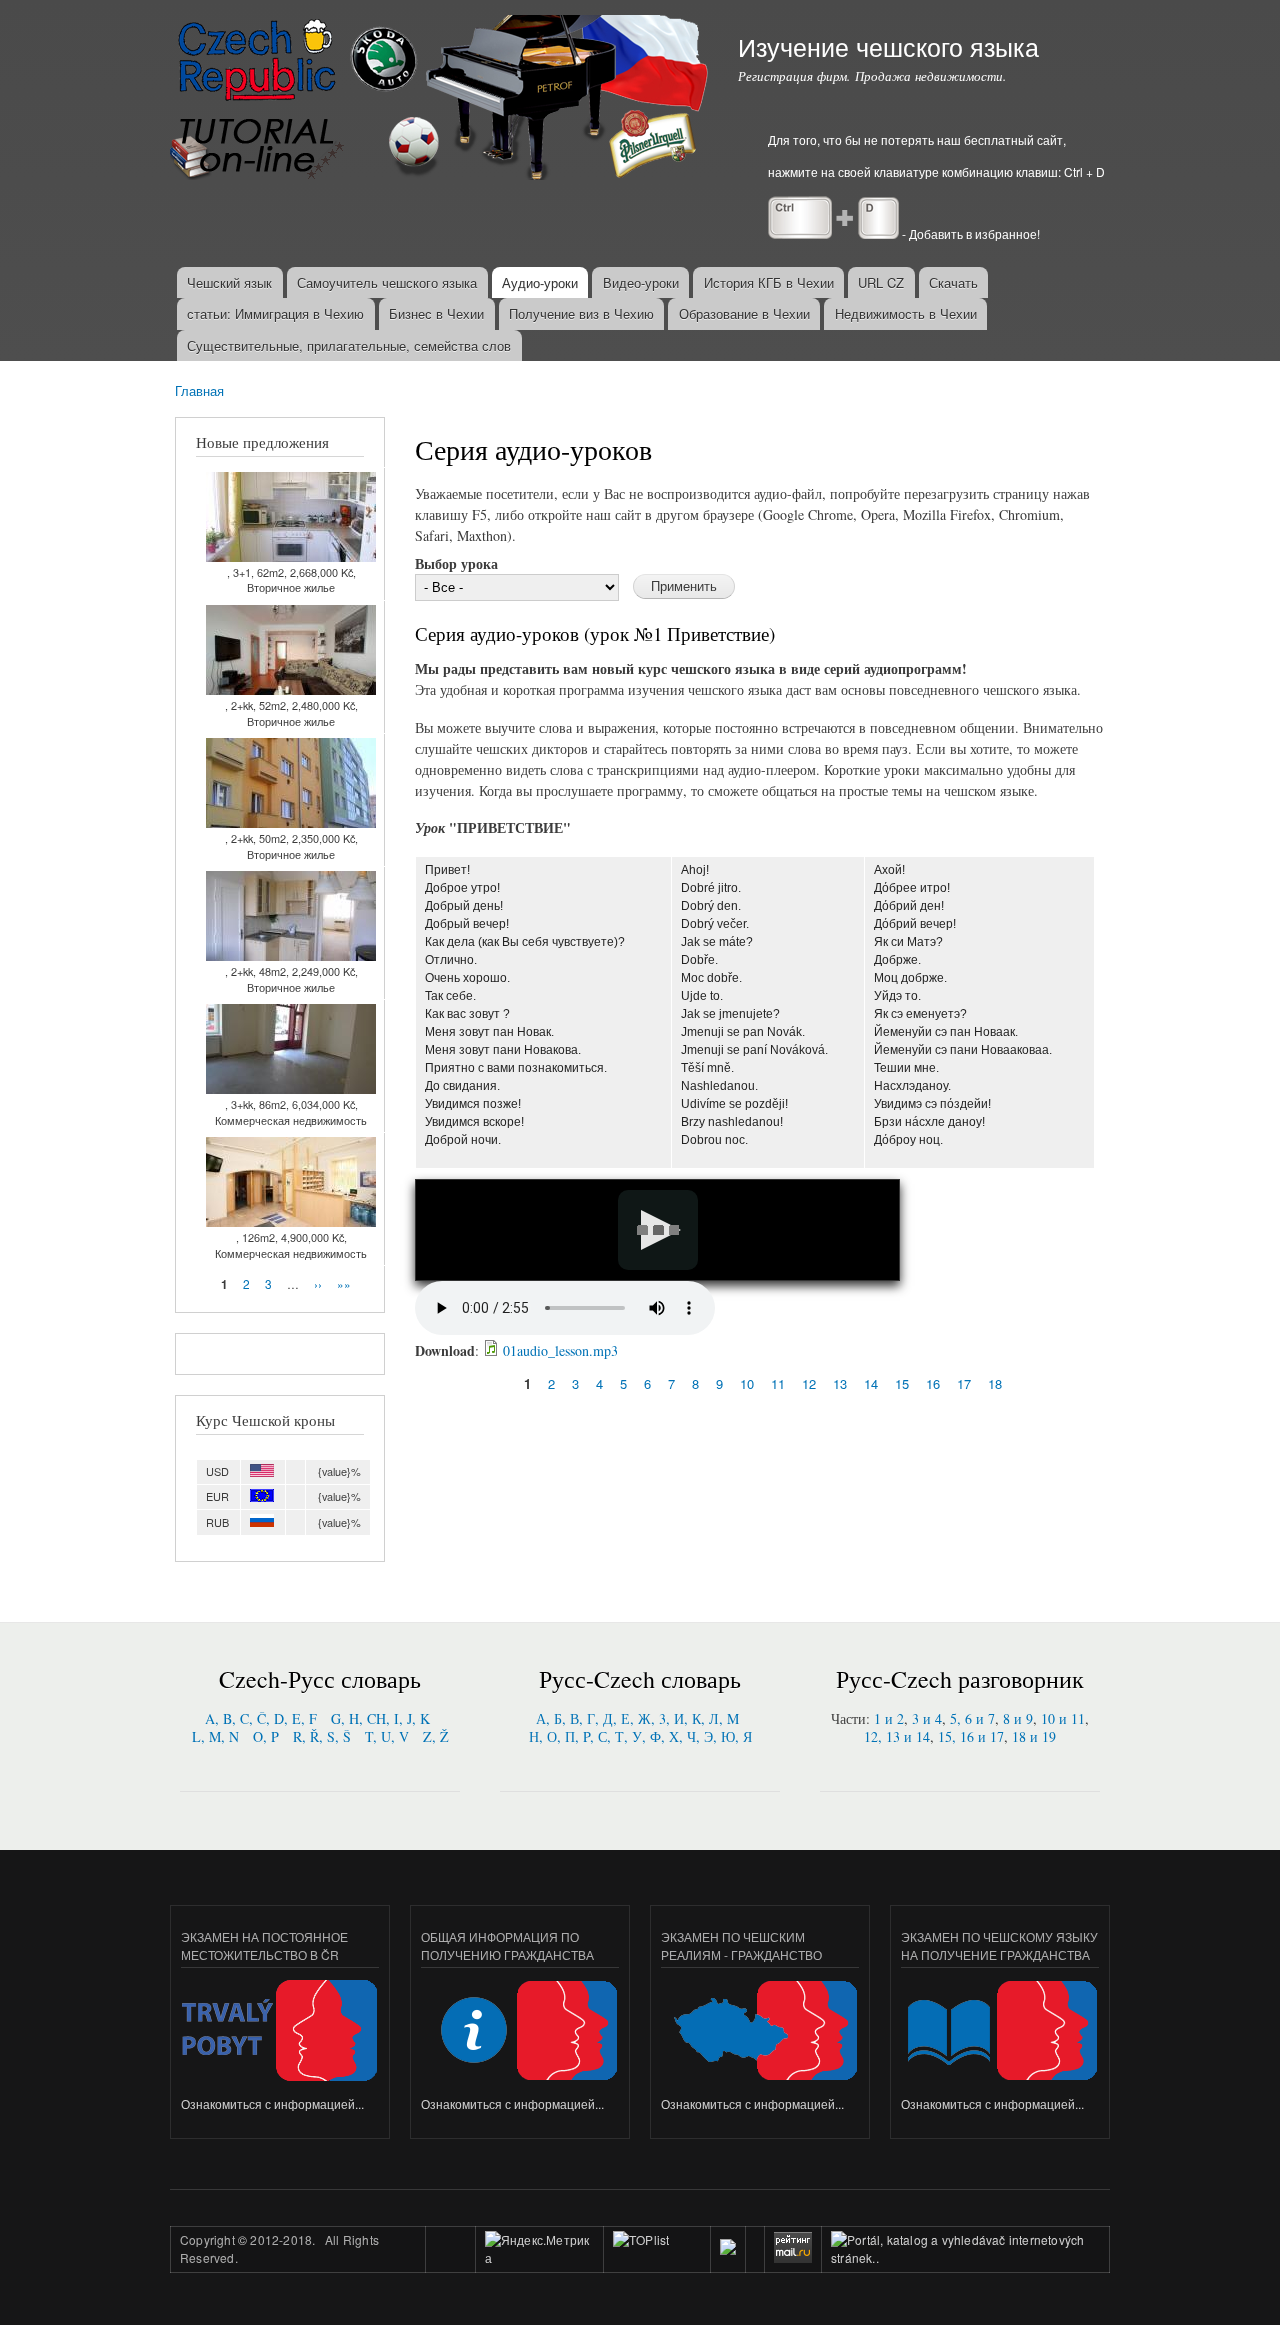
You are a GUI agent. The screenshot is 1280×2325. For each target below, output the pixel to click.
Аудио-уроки (540, 282)
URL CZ (881, 282)
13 (840, 1383)
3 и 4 (927, 1718)
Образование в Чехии (744, 313)
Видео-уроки (641, 282)
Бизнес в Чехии (436, 313)
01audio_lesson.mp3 (560, 1350)
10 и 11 (1063, 1718)
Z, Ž (436, 1736)
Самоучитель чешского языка (387, 282)
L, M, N (215, 1736)
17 (964, 1383)
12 (809, 1383)
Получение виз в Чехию (581, 313)
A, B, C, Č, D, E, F (261, 1718)
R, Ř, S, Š (322, 1736)
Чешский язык (229, 282)
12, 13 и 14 (897, 1736)
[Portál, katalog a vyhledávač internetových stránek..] (965, 2257)
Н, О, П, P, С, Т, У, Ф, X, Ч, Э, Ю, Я (640, 1736)
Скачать (953, 282)
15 (902, 1383)
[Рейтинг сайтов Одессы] (728, 2249)
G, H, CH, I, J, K (380, 1718)
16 (933, 1383)
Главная (199, 390)
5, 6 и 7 (972, 1718)
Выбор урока (456, 563)
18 (995, 1383)
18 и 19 (1034, 1736)
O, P (266, 1736)
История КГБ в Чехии (769, 282)
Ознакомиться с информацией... (272, 2103)
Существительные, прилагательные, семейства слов (349, 345)
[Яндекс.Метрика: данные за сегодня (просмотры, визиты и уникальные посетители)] (539, 2249)
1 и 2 (889, 1718)
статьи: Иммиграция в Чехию (275, 313)
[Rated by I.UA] (657, 2258)
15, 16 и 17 (971, 1736)
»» (344, 1283)
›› (318, 1283)
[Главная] (441, 100)
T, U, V (387, 1736)
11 (778, 1383)
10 (747, 1383)
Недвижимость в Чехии (906, 313)
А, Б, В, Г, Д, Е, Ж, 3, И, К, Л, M (637, 1718)
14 (871, 1383)
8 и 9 (1018, 1718)
